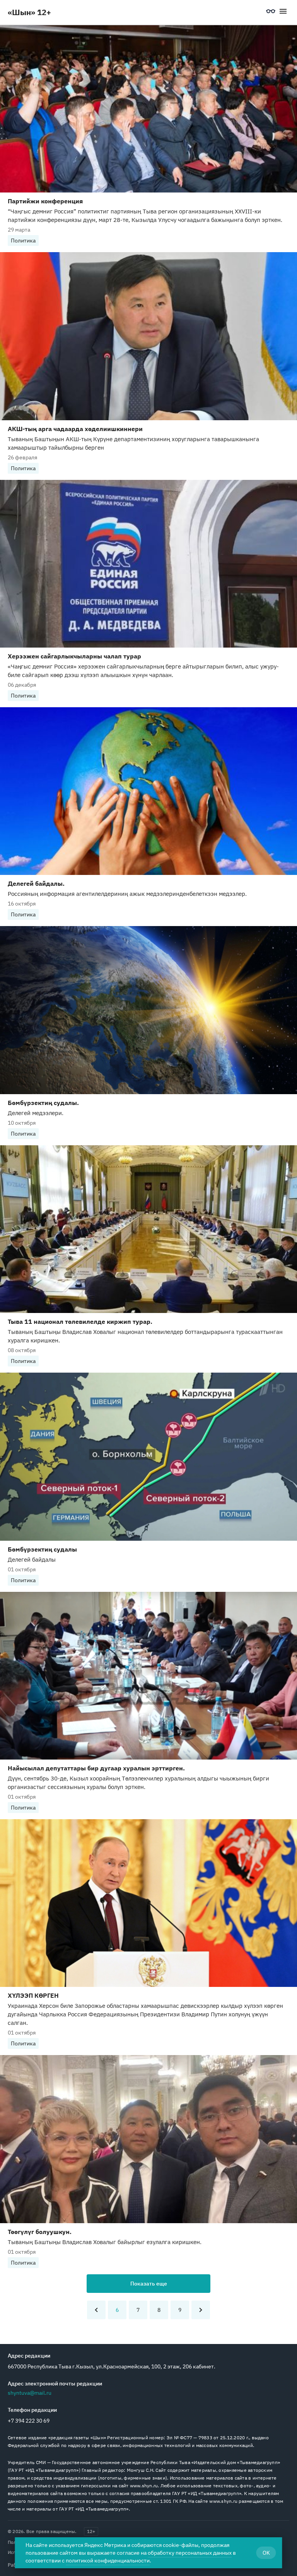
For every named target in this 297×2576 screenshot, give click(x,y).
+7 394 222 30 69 (29, 2421)
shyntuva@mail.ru (30, 2393)
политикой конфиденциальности (108, 2561)
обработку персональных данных (190, 2553)
